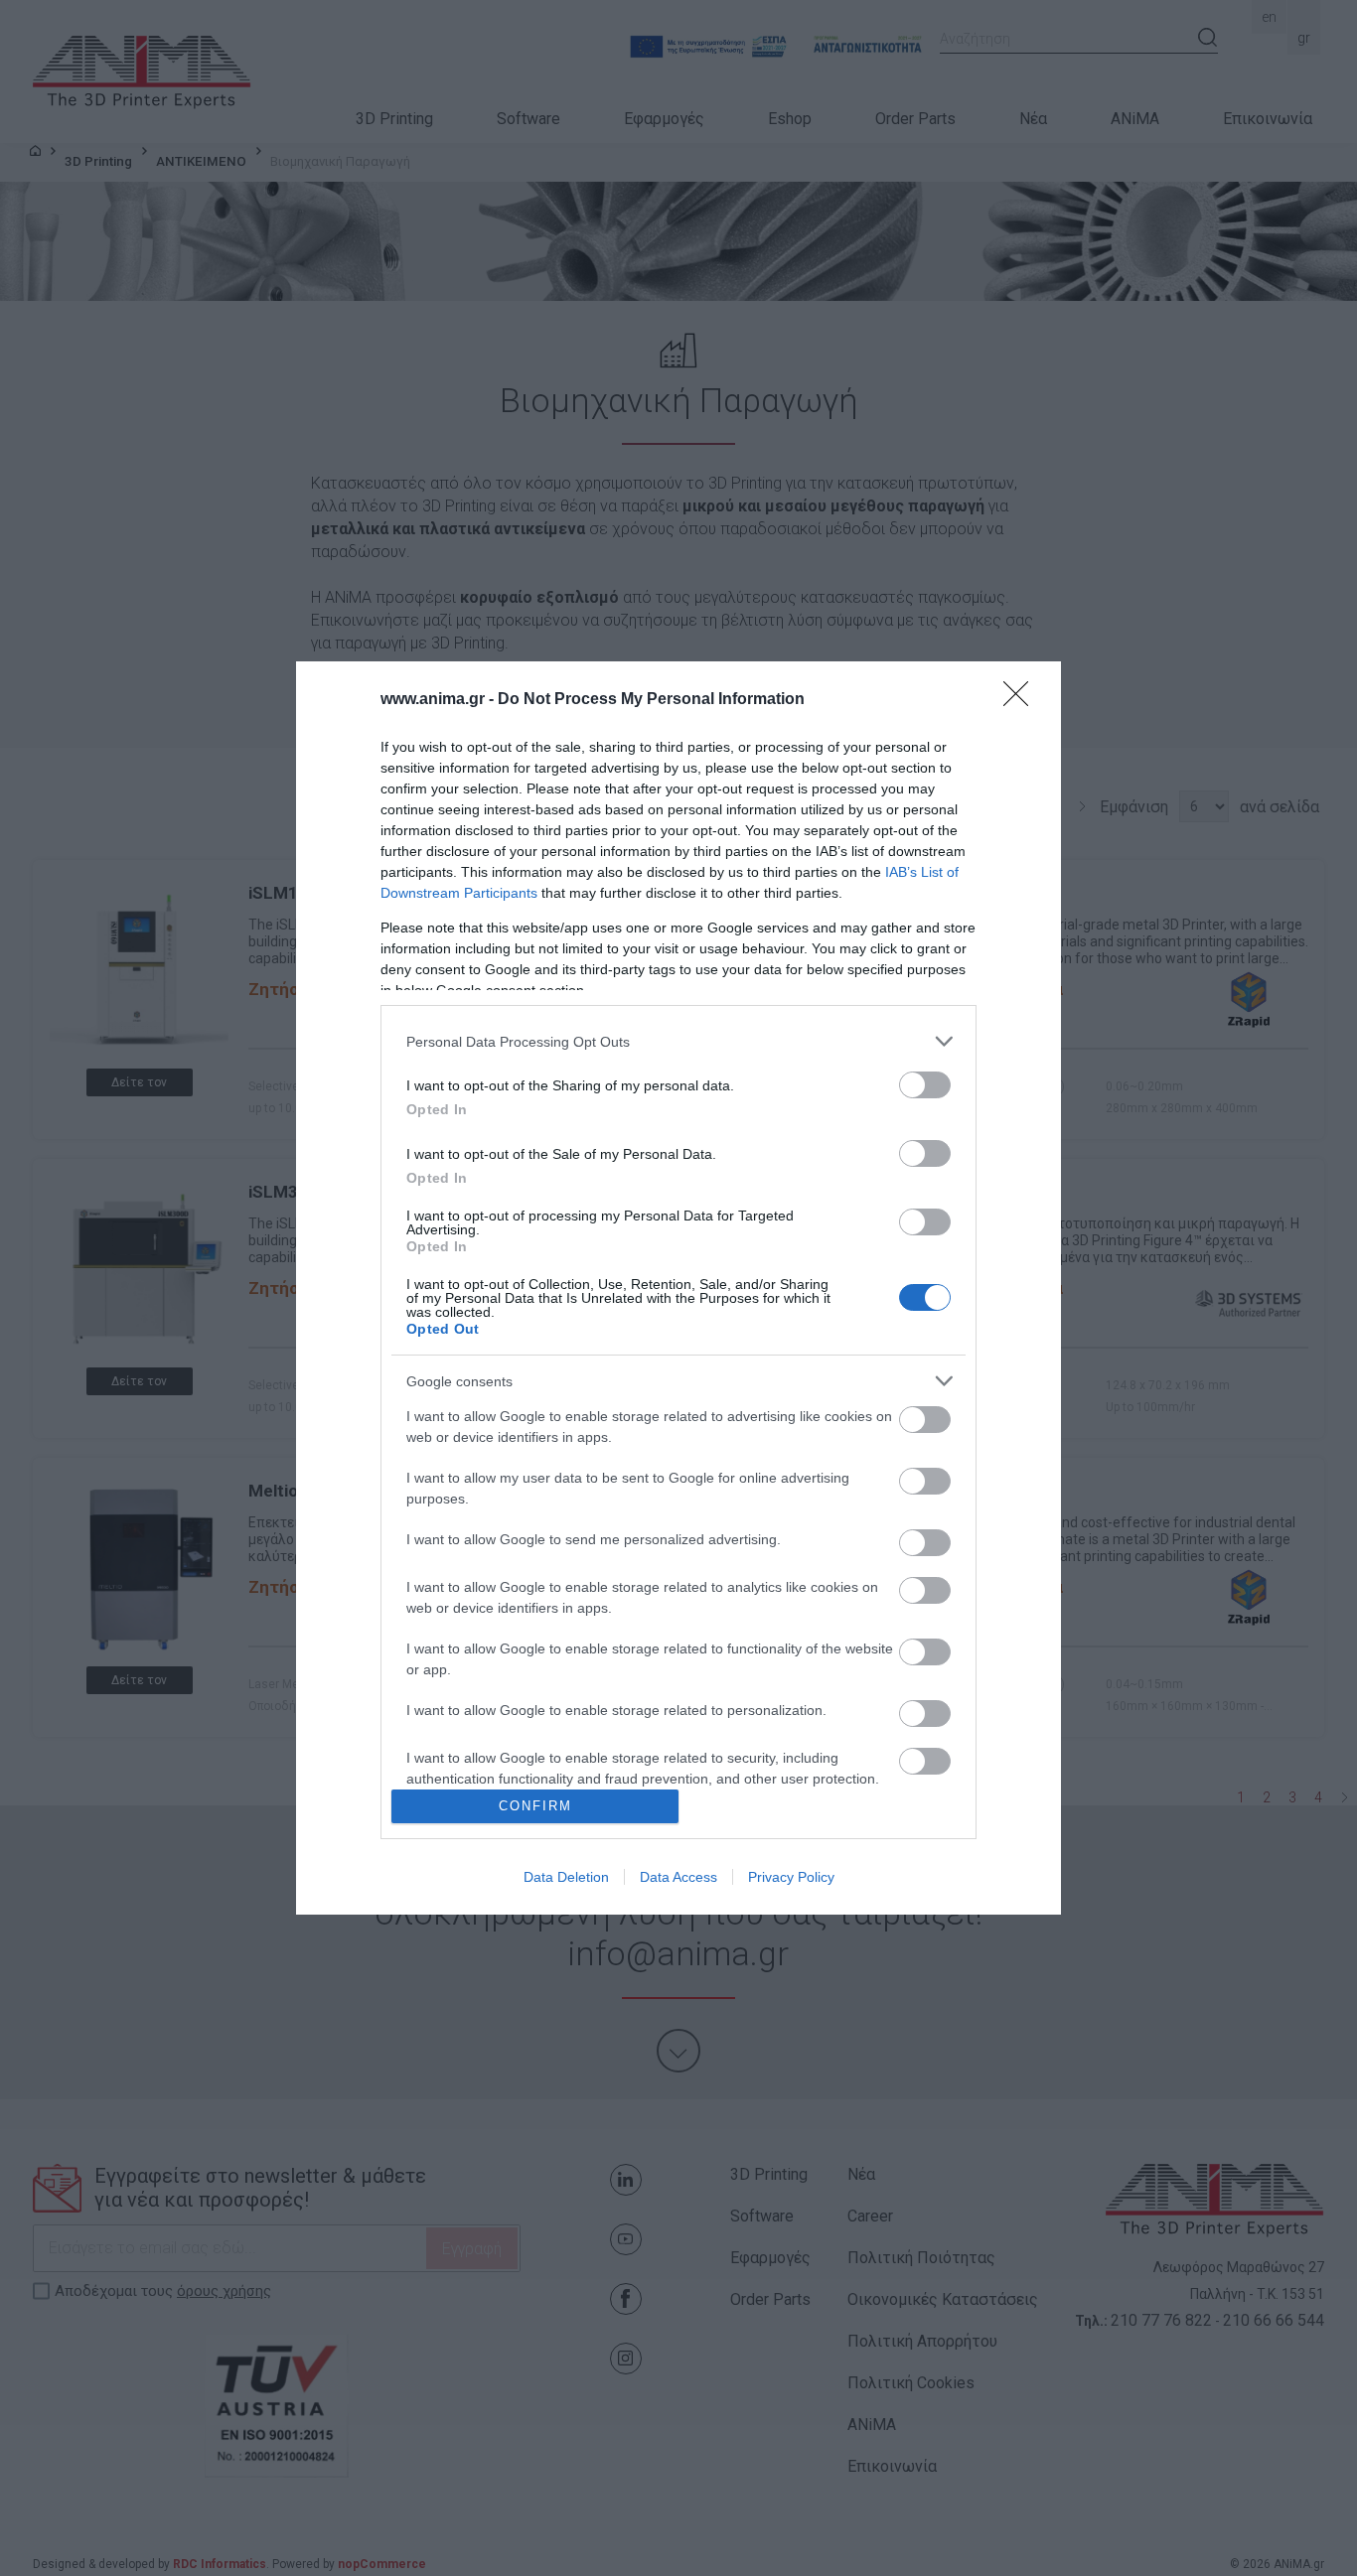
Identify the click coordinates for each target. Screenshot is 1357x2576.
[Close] (1022, 700)
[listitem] (678, 1041)
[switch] (925, 1085)
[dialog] (678, 1288)
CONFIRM (535, 1806)
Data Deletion (566, 1877)
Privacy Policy (791, 1877)
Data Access (678, 1877)
